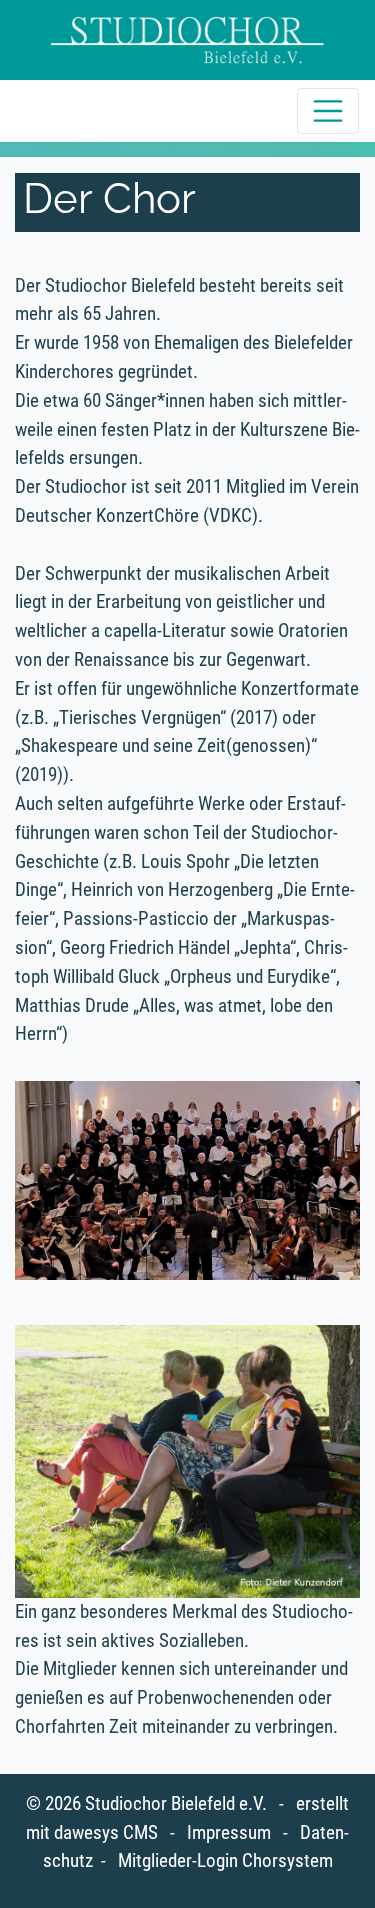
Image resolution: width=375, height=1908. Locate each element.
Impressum (229, 1832)
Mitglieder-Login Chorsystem (225, 1860)
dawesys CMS (106, 1832)
